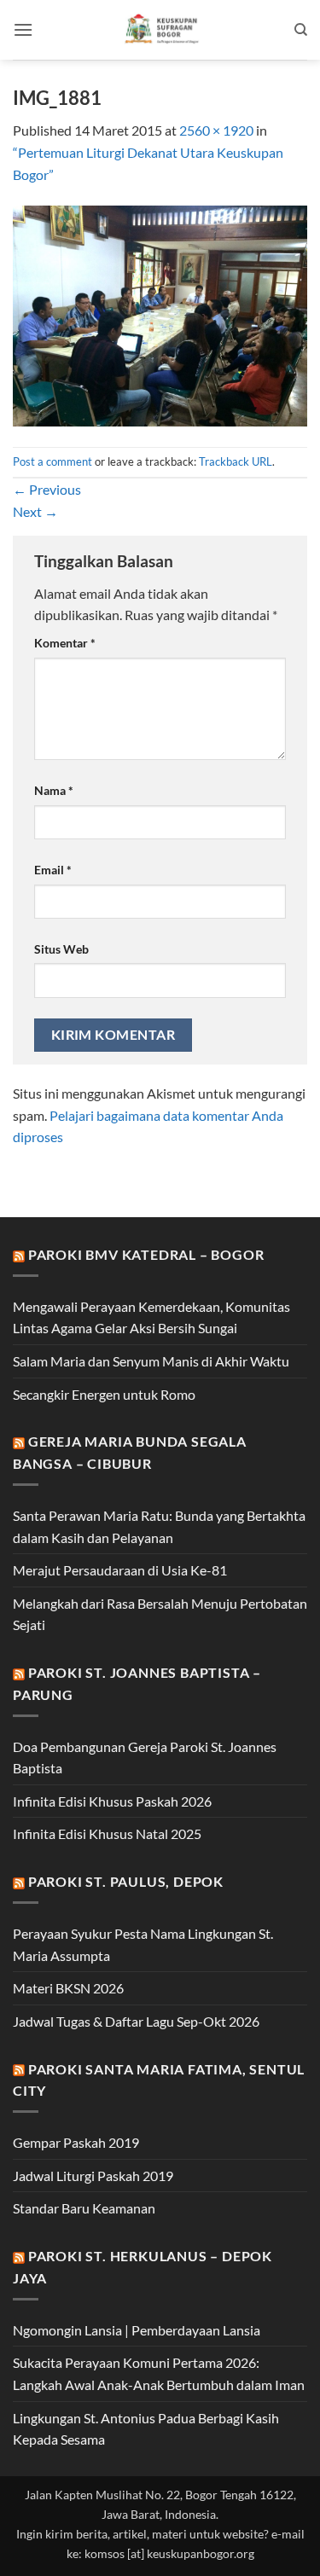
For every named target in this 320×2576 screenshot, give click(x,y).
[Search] (301, 30)
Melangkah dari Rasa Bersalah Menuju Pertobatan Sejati (160, 1614)
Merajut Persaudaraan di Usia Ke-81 (120, 1570)
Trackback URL (236, 461)
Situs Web (61, 949)
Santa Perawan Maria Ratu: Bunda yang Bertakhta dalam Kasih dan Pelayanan (159, 1526)
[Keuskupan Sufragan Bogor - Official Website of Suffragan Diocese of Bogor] (163, 30)
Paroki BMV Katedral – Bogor (146, 1254)
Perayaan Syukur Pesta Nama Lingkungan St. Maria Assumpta (143, 1944)
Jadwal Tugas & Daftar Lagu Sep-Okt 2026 (136, 2021)
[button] (23, 29)
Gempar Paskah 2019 (76, 2142)
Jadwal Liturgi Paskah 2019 (93, 2176)
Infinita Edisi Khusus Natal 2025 (107, 1833)
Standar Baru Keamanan (84, 2208)
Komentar (65, 643)
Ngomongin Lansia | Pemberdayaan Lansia (137, 2330)
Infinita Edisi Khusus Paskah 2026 (112, 1801)
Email (53, 870)
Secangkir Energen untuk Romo (104, 1394)
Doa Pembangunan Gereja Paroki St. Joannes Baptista (145, 1758)
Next (35, 511)
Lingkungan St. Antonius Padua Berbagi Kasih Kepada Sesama (146, 2429)
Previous (47, 489)
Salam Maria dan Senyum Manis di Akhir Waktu (151, 1361)
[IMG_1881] (160, 314)
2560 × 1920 (216, 130)
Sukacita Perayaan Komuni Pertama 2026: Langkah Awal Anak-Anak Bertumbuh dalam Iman (159, 2373)
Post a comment (52, 461)
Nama (54, 790)
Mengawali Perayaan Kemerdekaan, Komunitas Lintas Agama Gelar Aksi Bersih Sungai (151, 1317)
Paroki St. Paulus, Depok (126, 1881)
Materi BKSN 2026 (68, 1988)
